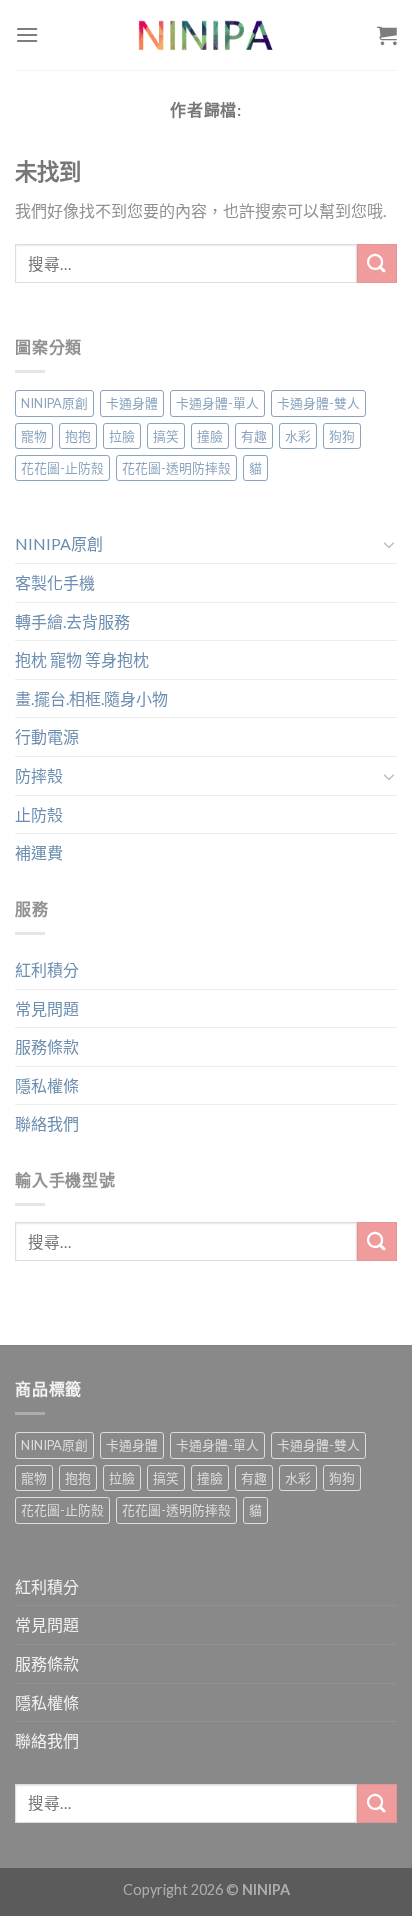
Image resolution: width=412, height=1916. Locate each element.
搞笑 (166, 436)
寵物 (34, 436)
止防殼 (39, 814)
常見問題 (47, 1008)
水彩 (298, 436)
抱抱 (78, 436)
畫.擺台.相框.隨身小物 (91, 698)
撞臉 (210, 436)
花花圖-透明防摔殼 (176, 468)
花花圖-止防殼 (62, 468)
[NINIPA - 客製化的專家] (206, 35)
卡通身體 (132, 403)
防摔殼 (39, 775)
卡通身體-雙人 (318, 403)
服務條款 (47, 1046)
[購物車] (387, 35)
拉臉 (122, 436)
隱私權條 (47, 1085)
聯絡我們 (47, 1123)
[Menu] (27, 34)
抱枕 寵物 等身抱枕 (82, 659)
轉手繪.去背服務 (72, 621)
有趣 (254, 436)
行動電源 (47, 736)
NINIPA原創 (54, 403)
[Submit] (377, 263)
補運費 (39, 852)
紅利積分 (47, 969)
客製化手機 (55, 582)
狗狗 (342, 436)
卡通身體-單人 (217, 403)
